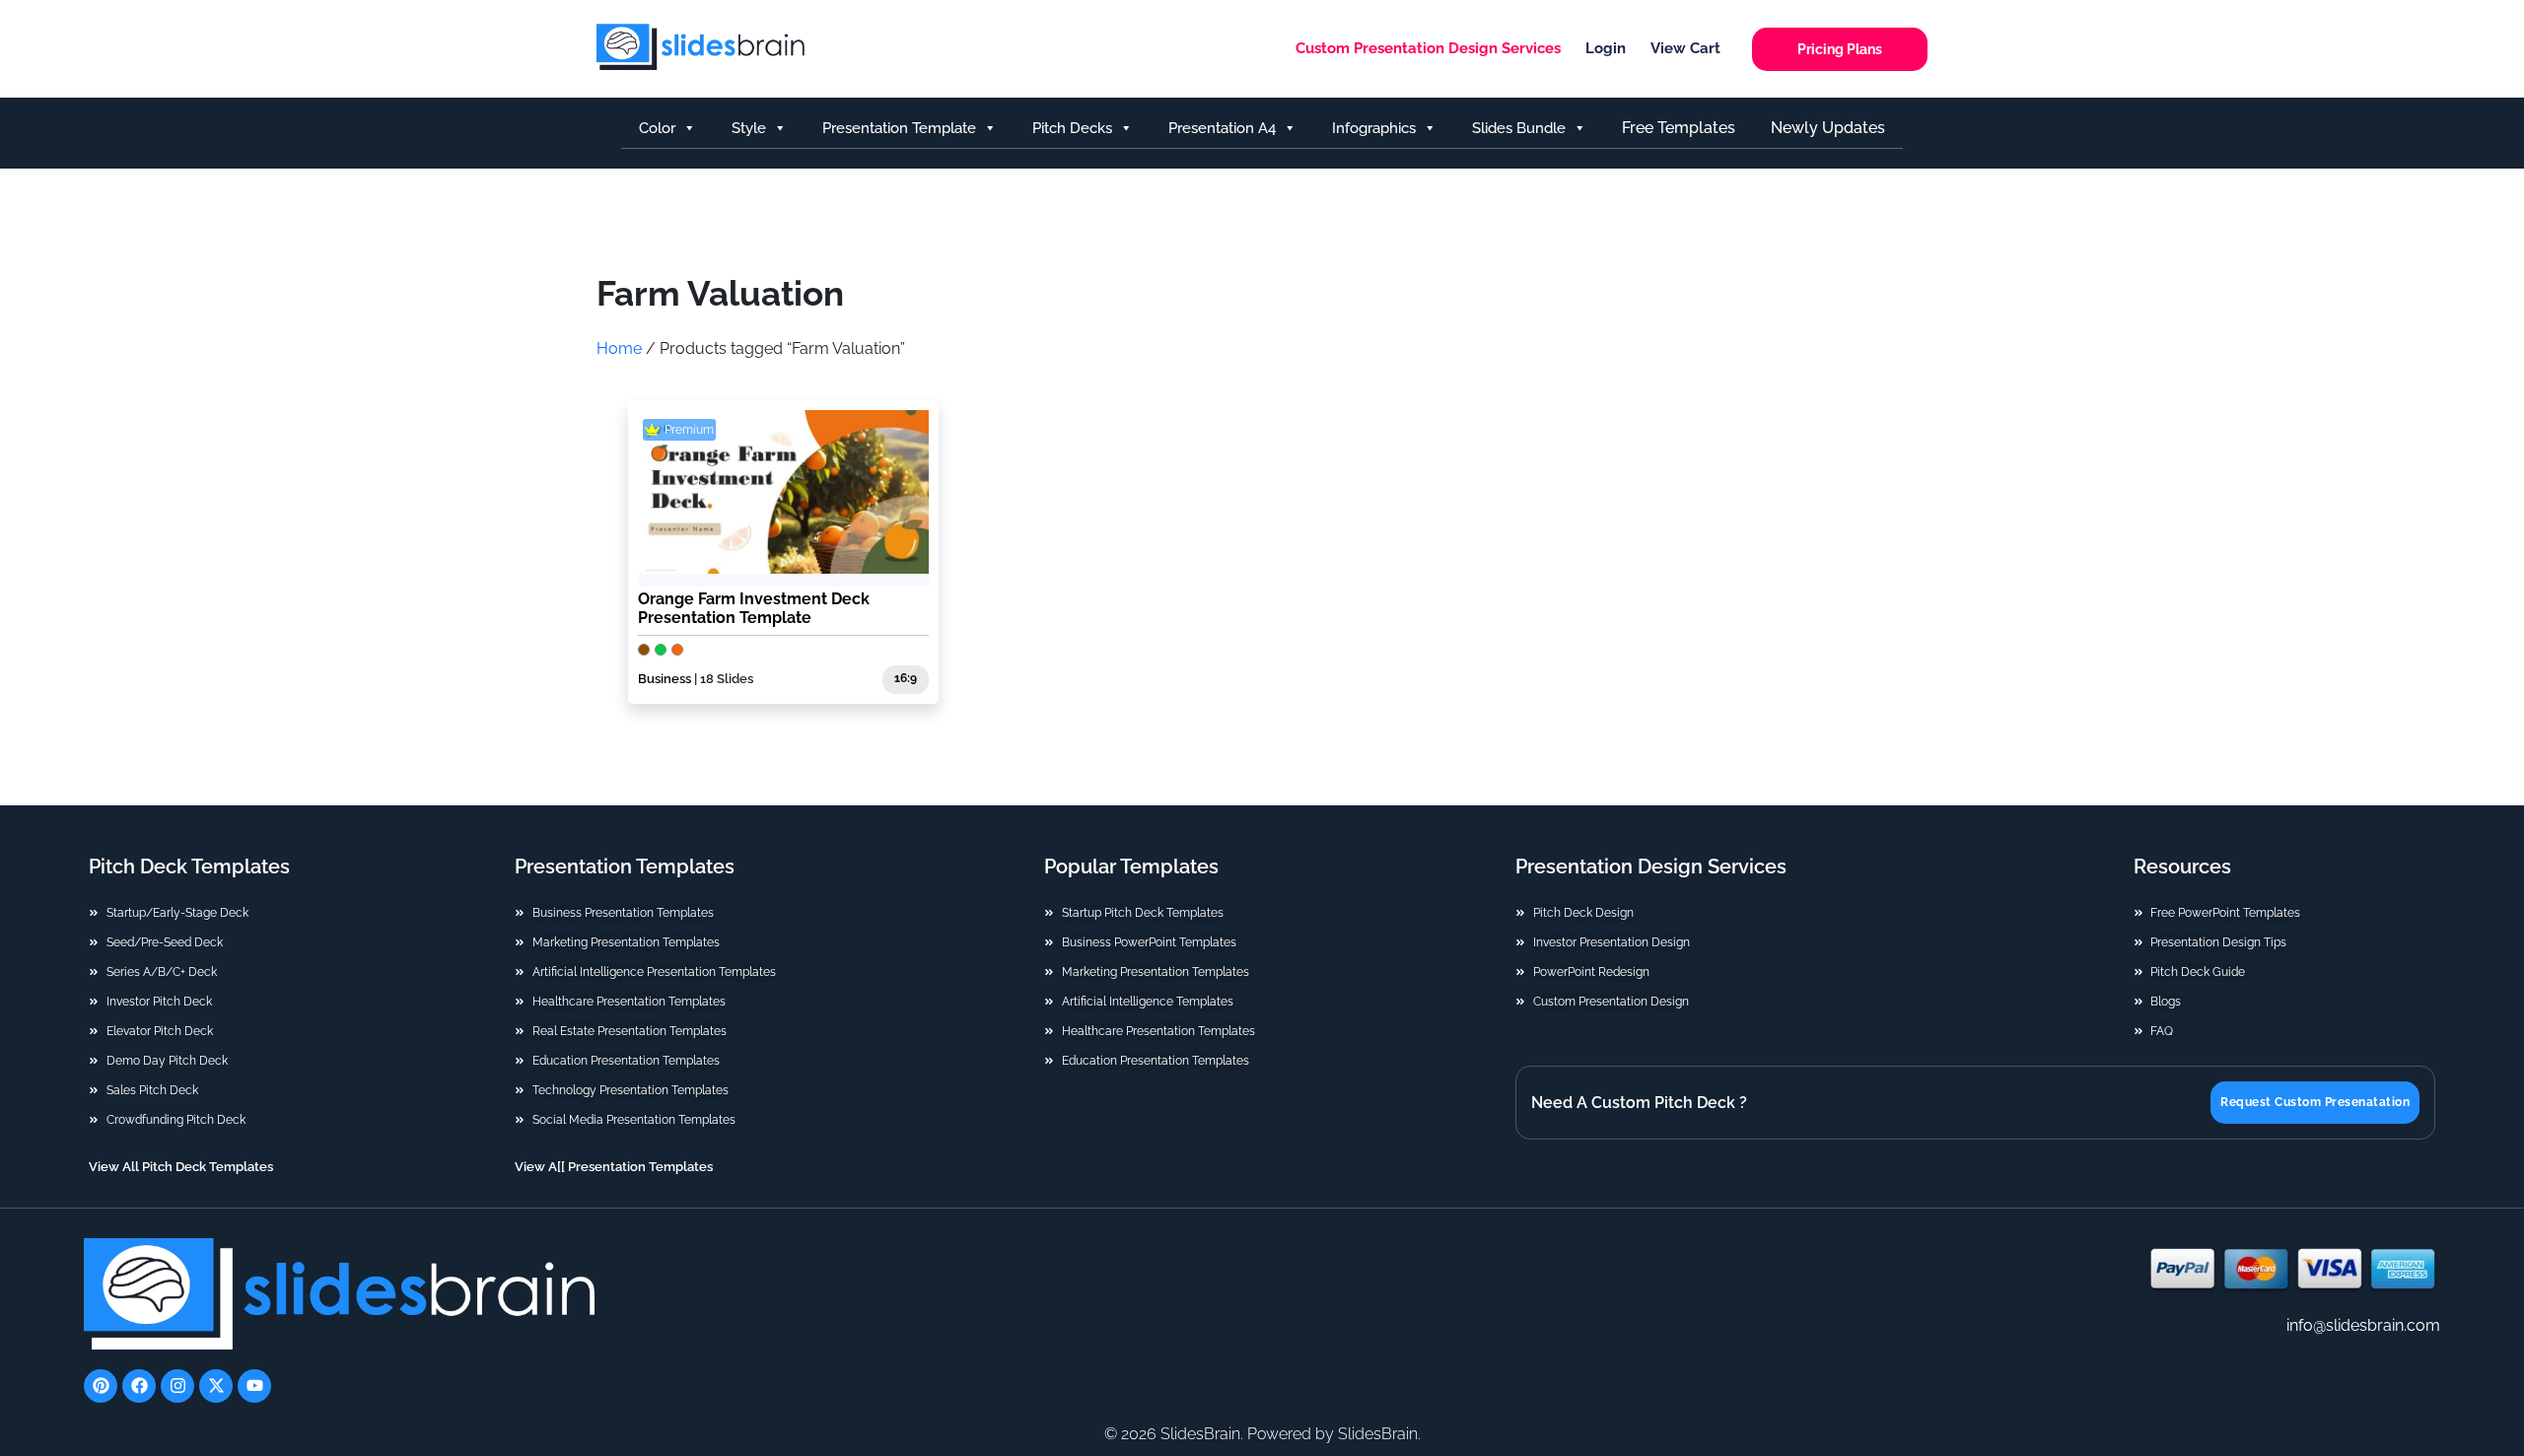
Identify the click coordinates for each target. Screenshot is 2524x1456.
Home (619, 348)
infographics (1374, 128)
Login (1606, 48)
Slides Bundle (1519, 128)
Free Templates (1679, 128)
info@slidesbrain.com (2363, 1325)
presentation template (899, 128)
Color (657, 128)
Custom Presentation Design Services (1428, 48)
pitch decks (1072, 128)
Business (665, 679)
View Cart (1685, 48)
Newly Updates (1828, 128)
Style (749, 128)
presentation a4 (1222, 128)
